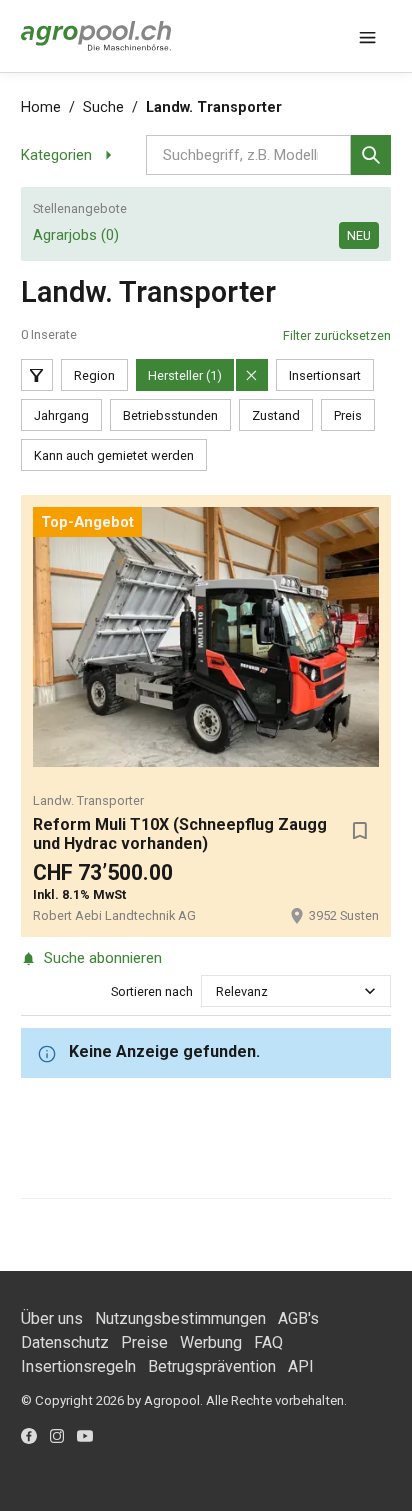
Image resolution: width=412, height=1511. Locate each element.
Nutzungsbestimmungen (180, 1318)
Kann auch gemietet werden (114, 455)
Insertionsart (325, 375)
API (301, 1366)
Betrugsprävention (212, 1366)
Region (94, 375)
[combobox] (217, 991)
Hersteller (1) (185, 375)
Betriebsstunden (170, 415)
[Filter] (37, 375)
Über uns (52, 1318)
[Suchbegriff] (371, 155)
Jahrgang (61, 415)
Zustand (276, 415)
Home (41, 107)
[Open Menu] (367, 36)
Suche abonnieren (103, 958)
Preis (348, 415)
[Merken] (359, 831)
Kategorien (56, 155)
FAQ (268, 1342)
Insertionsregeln (78, 1366)
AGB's (298, 1318)
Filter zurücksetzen (337, 335)
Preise (144, 1342)
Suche (103, 107)
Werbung (211, 1342)
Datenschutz (65, 1342)
